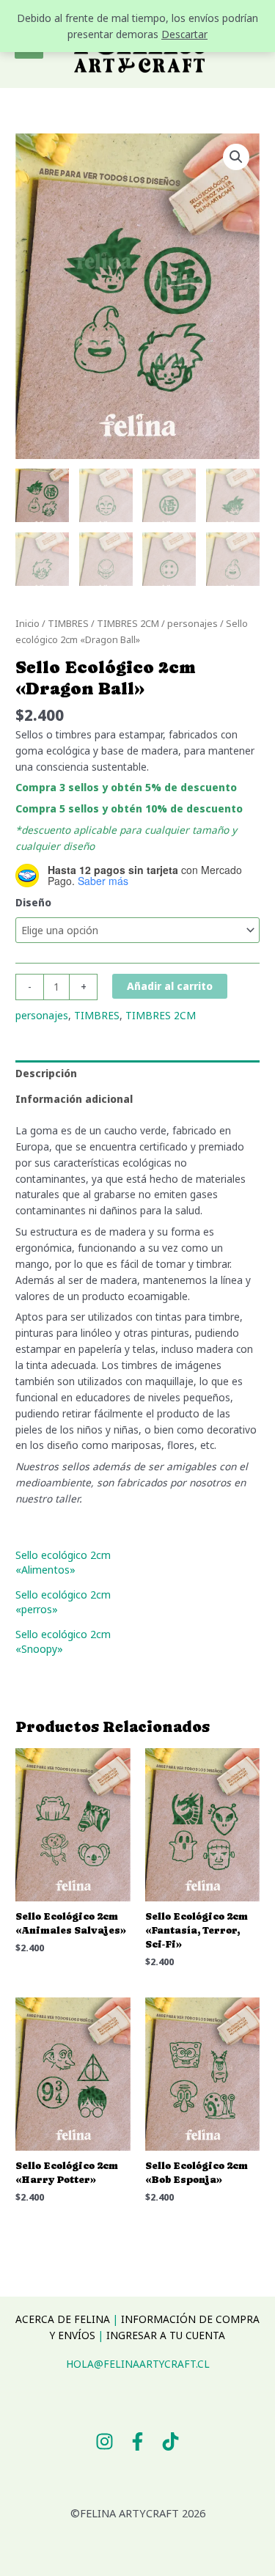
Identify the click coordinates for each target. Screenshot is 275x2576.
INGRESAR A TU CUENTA (166, 2335)
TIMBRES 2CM (128, 624)
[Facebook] (137, 2441)
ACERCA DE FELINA (63, 2319)
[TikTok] (170, 2441)
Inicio (27, 624)
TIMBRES (68, 624)
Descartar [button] (184, 34)
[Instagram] (104, 2441)
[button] (236, 157)
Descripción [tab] (46, 1073)
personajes (192, 624)
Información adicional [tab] (74, 1099)
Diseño (33, 902)
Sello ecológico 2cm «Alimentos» (63, 1562)
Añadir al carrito (170, 986)
